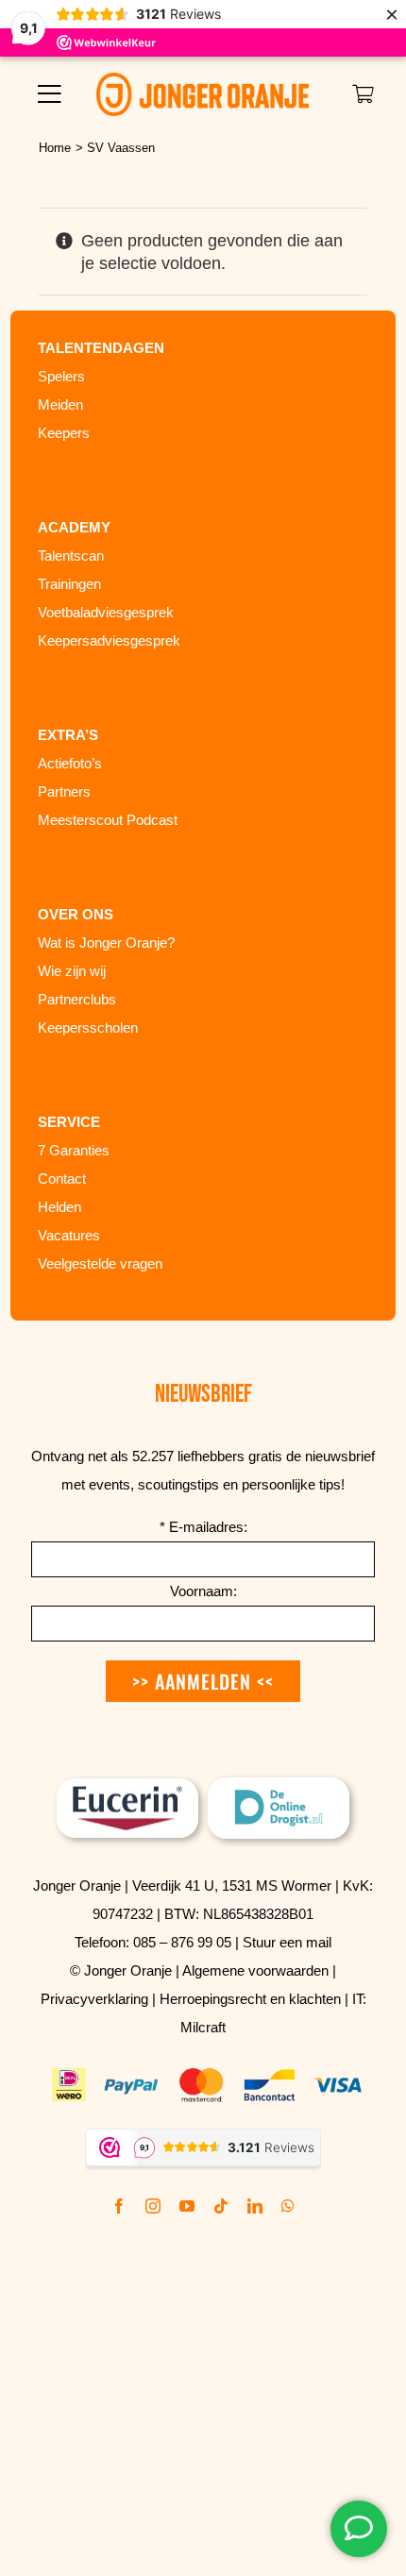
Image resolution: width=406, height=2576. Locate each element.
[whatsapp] (288, 2206)
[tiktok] (221, 2206)
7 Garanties (74, 1150)
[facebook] (119, 2206)
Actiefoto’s (70, 763)
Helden (59, 1207)
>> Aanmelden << (203, 1681)
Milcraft (203, 2027)
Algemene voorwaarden (255, 1970)
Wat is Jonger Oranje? (106, 943)
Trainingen (69, 584)
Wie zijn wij (72, 971)
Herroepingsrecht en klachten (250, 1999)
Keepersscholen (88, 1027)
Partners (64, 791)
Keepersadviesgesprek (109, 640)
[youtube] (187, 2206)
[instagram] (153, 2206)
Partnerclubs (77, 999)
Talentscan (71, 556)
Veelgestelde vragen (100, 1263)
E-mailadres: (203, 1527)
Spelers (61, 376)
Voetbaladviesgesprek (106, 612)
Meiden (60, 404)
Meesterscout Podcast (108, 820)
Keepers (64, 433)
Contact (62, 1179)
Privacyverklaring (94, 1999)
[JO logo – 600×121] (203, 81)
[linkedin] (255, 2206)
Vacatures (69, 1235)
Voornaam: (203, 1591)
